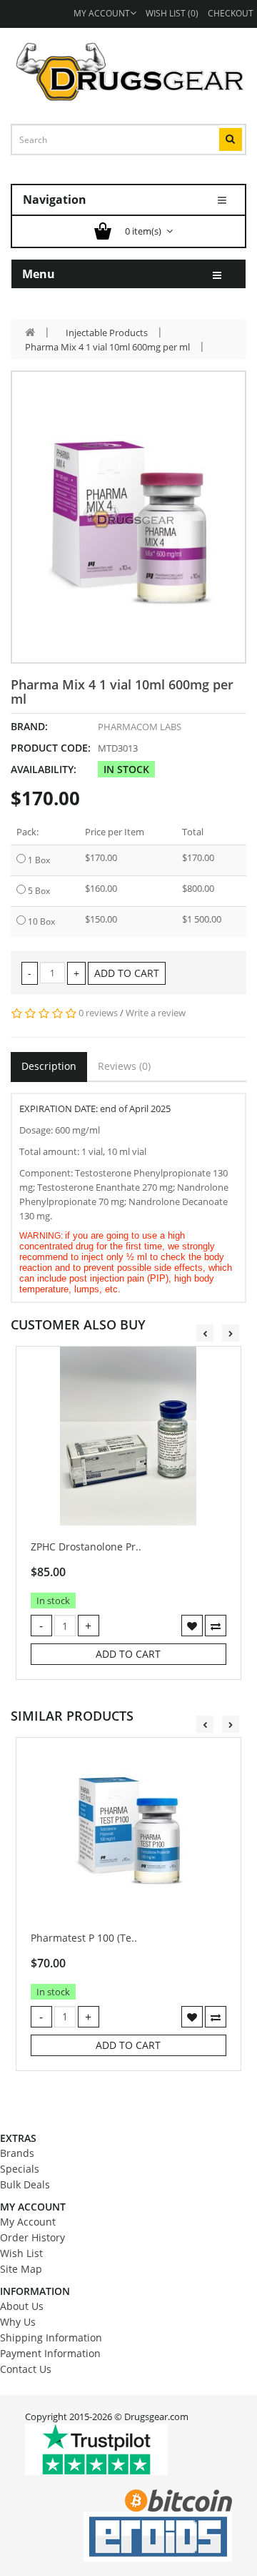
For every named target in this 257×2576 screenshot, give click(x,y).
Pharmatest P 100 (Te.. (84, 1938)
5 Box (39, 891)
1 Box (39, 860)
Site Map (21, 2269)
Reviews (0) (124, 1066)
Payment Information (50, 2353)
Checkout (231, 13)
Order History (32, 2237)
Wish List (21, 2253)
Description (49, 1066)
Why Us (18, 2322)
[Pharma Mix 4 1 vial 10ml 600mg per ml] (128, 517)
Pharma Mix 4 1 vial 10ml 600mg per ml (107, 347)
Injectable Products (107, 333)
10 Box (41, 921)
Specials (20, 2169)
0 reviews (98, 1013)
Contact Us (26, 2369)
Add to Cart (127, 973)
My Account (102, 13)
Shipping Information (51, 2337)
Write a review (156, 1013)
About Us (22, 2306)
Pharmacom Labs (140, 727)
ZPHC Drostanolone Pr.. (86, 1547)
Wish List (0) (172, 13)
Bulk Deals (25, 2184)
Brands (17, 2153)
